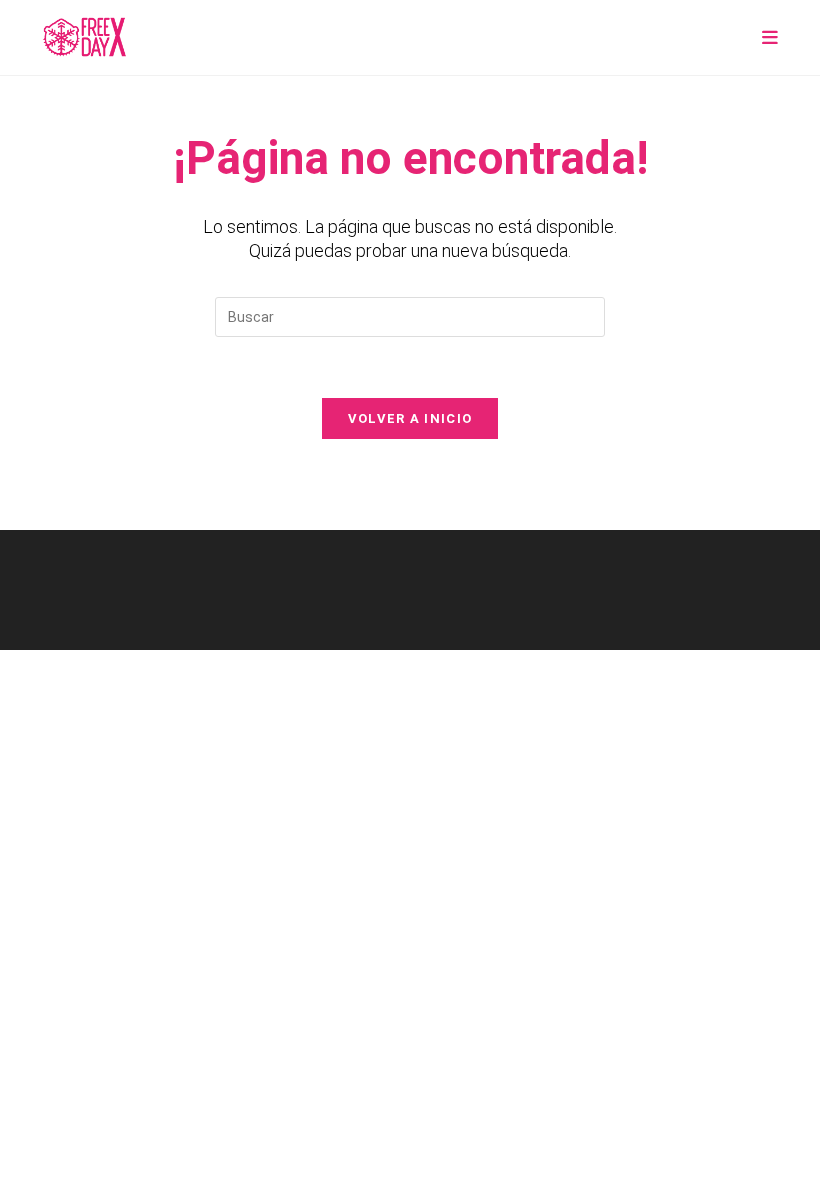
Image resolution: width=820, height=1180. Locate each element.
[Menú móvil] (770, 37)
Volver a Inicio (410, 418)
